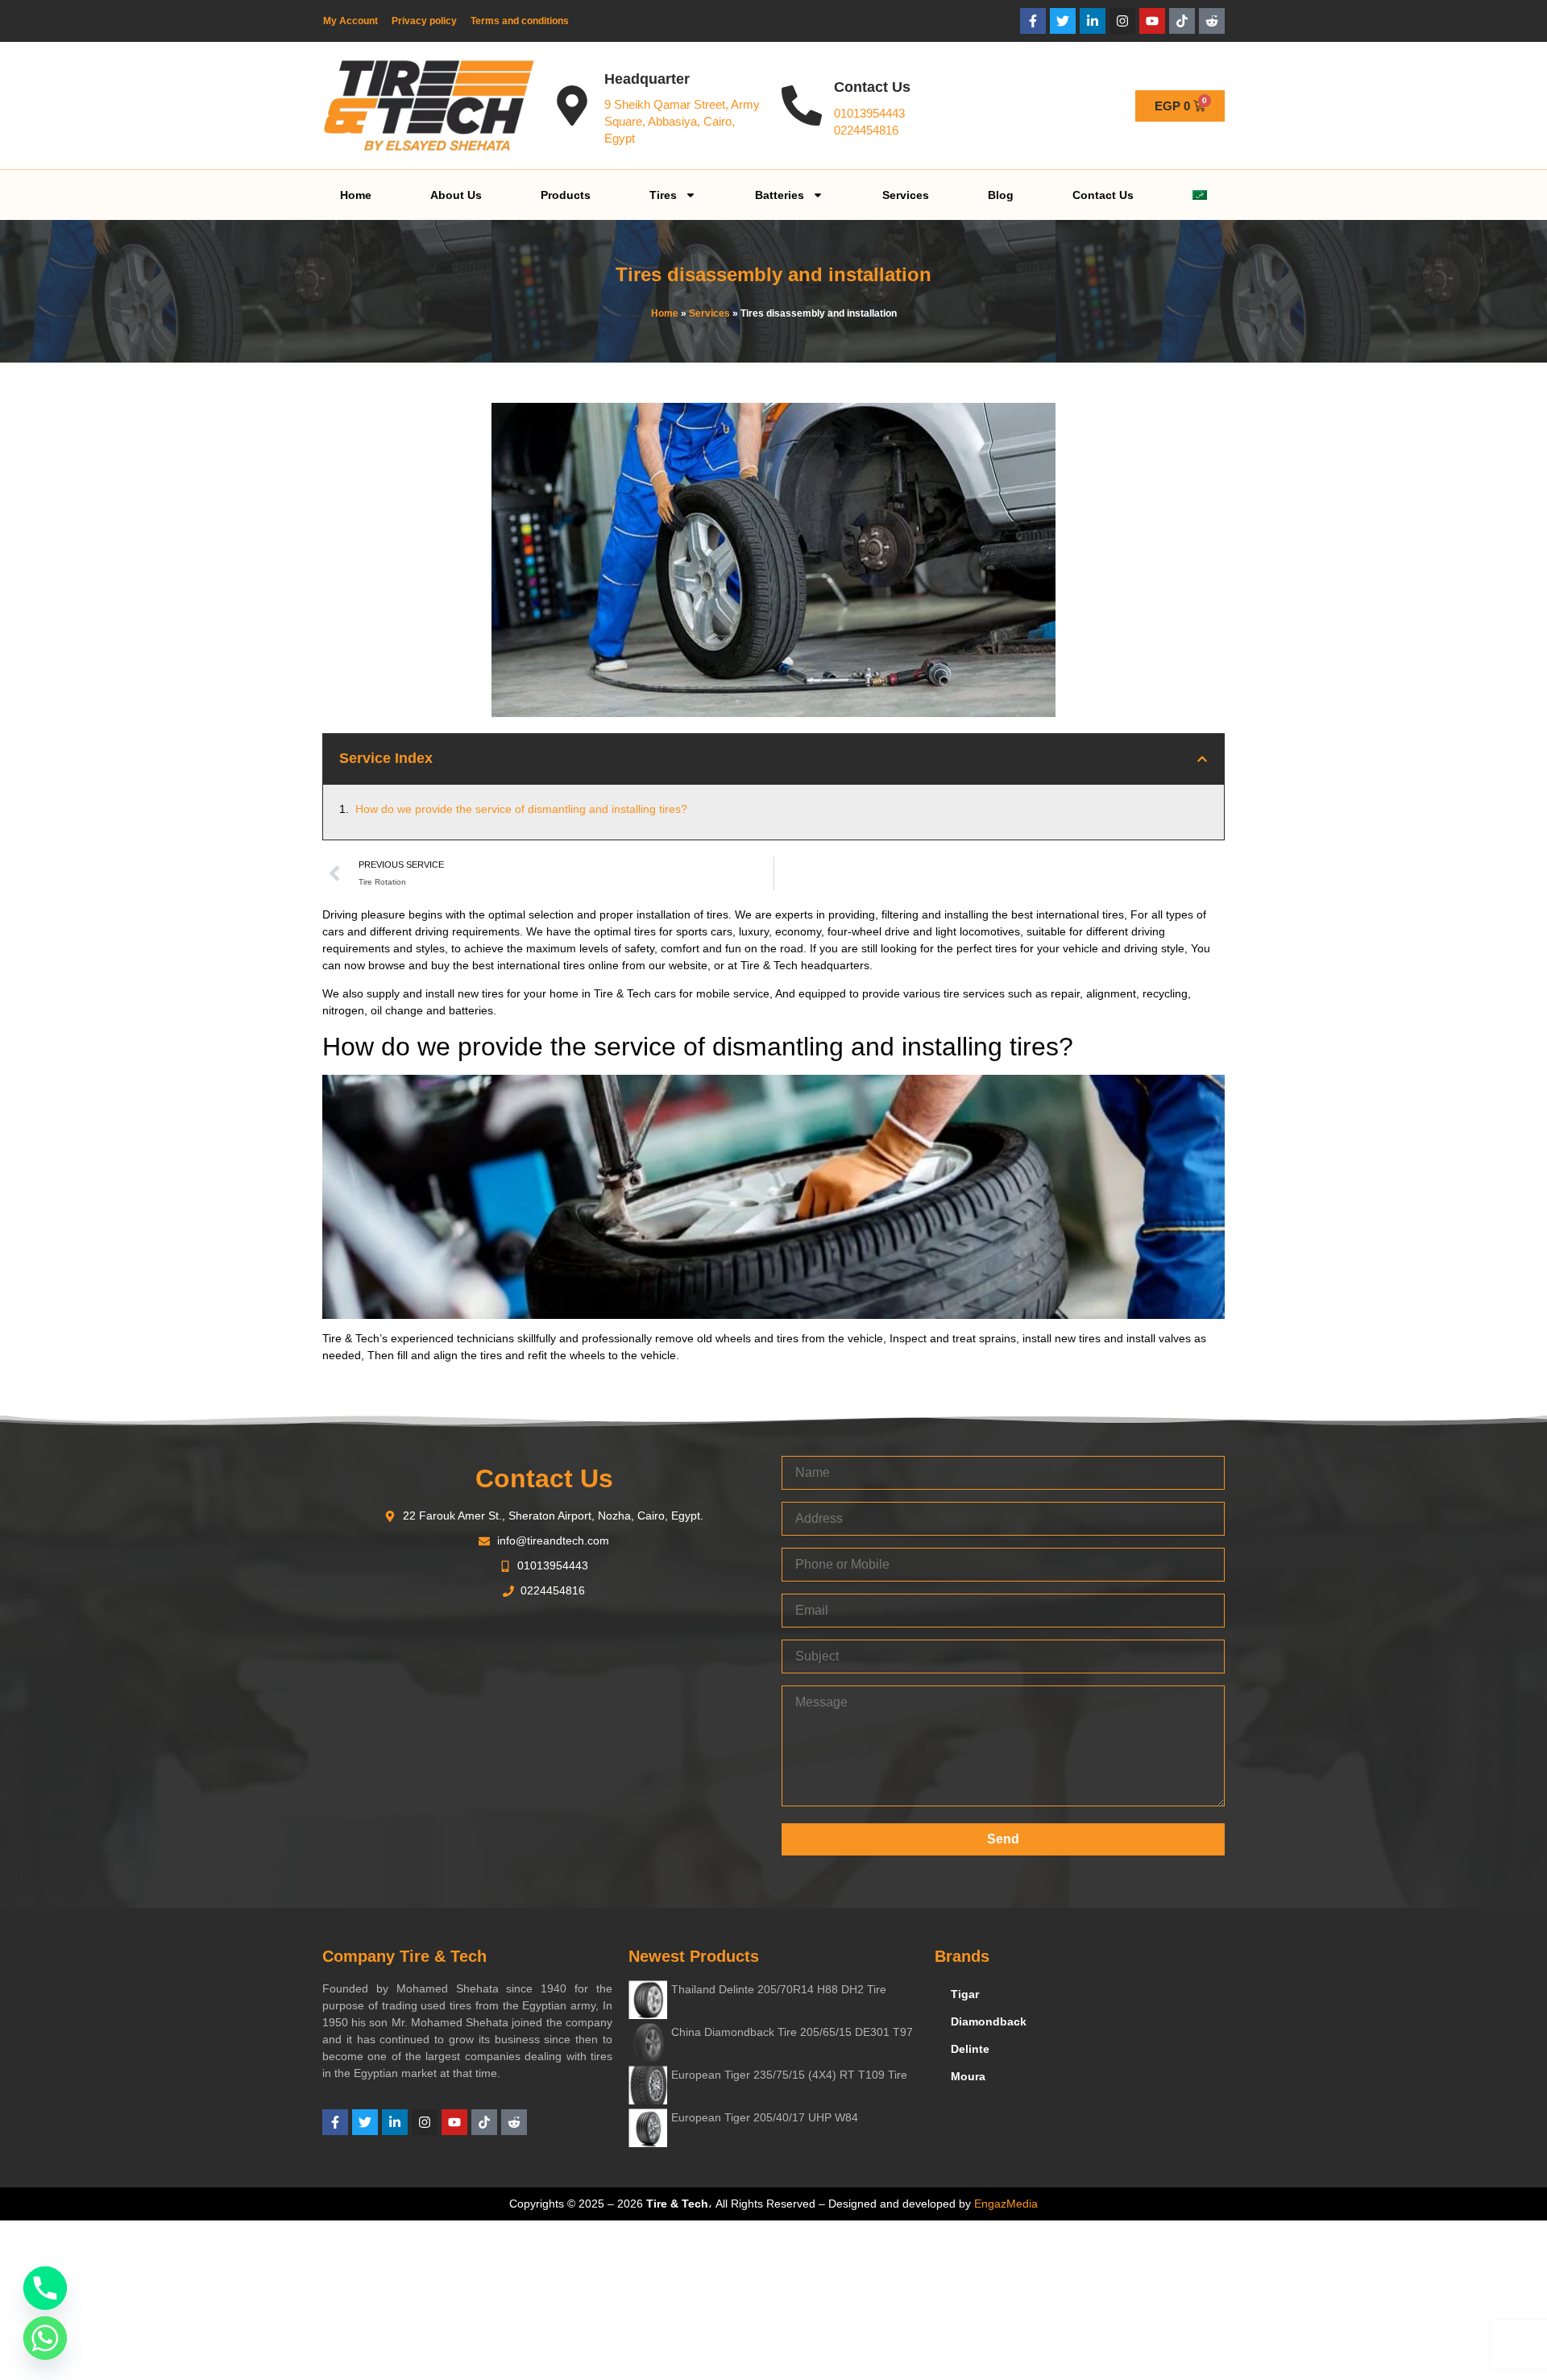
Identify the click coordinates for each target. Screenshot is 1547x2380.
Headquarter (647, 79)
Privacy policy (424, 21)
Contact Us (872, 87)
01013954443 (869, 113)
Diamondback (989, 2021)
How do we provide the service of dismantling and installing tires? (521, 809)
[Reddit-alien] (1212, 21)
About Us (456, 195)
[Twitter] (1063, 21)
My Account (350, 21)
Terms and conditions (520, 21)
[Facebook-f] (1033, 21)
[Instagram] (1122, 21)
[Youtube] (1152, 21)
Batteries (780, 195)
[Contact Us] (802, 106)
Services (906, 195)
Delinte (970, 2049)
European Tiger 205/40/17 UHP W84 (765, 2117)
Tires (663, 195)
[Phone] (45, 2288)
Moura (968, 2076)
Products (566, 195)
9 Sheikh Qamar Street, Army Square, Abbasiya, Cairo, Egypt (682, 121)
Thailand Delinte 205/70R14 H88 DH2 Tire (779, 1989)
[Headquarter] (572, 106)
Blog (1001, 195)
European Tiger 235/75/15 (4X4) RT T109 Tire (789, 2075)
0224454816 (866, 130)
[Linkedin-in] (1093, 21)
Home (356, 195)
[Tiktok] (1182, 21)
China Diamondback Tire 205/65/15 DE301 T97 (792, 2032)
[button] (1202, 759)
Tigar (965, 1994)
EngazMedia (1006, 2204)
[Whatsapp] (45, 2338)
